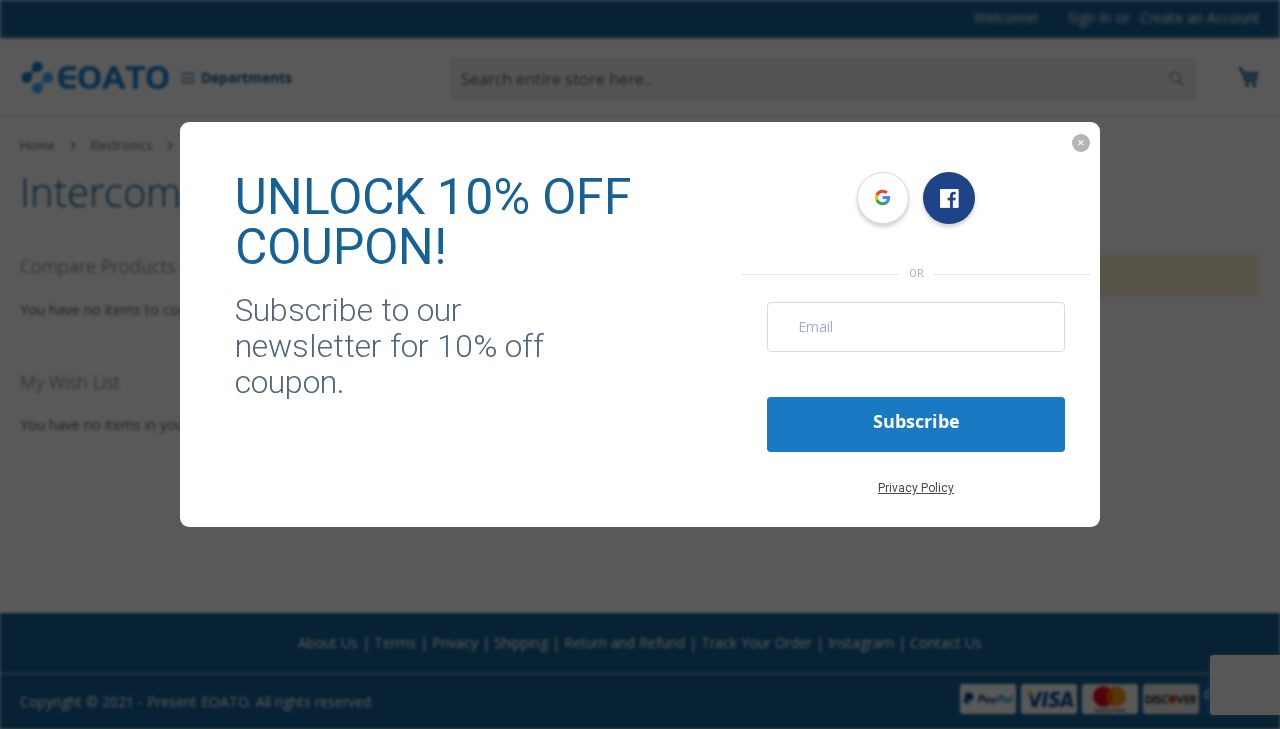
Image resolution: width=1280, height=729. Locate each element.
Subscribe (916, 421)
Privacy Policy (916, 488)
